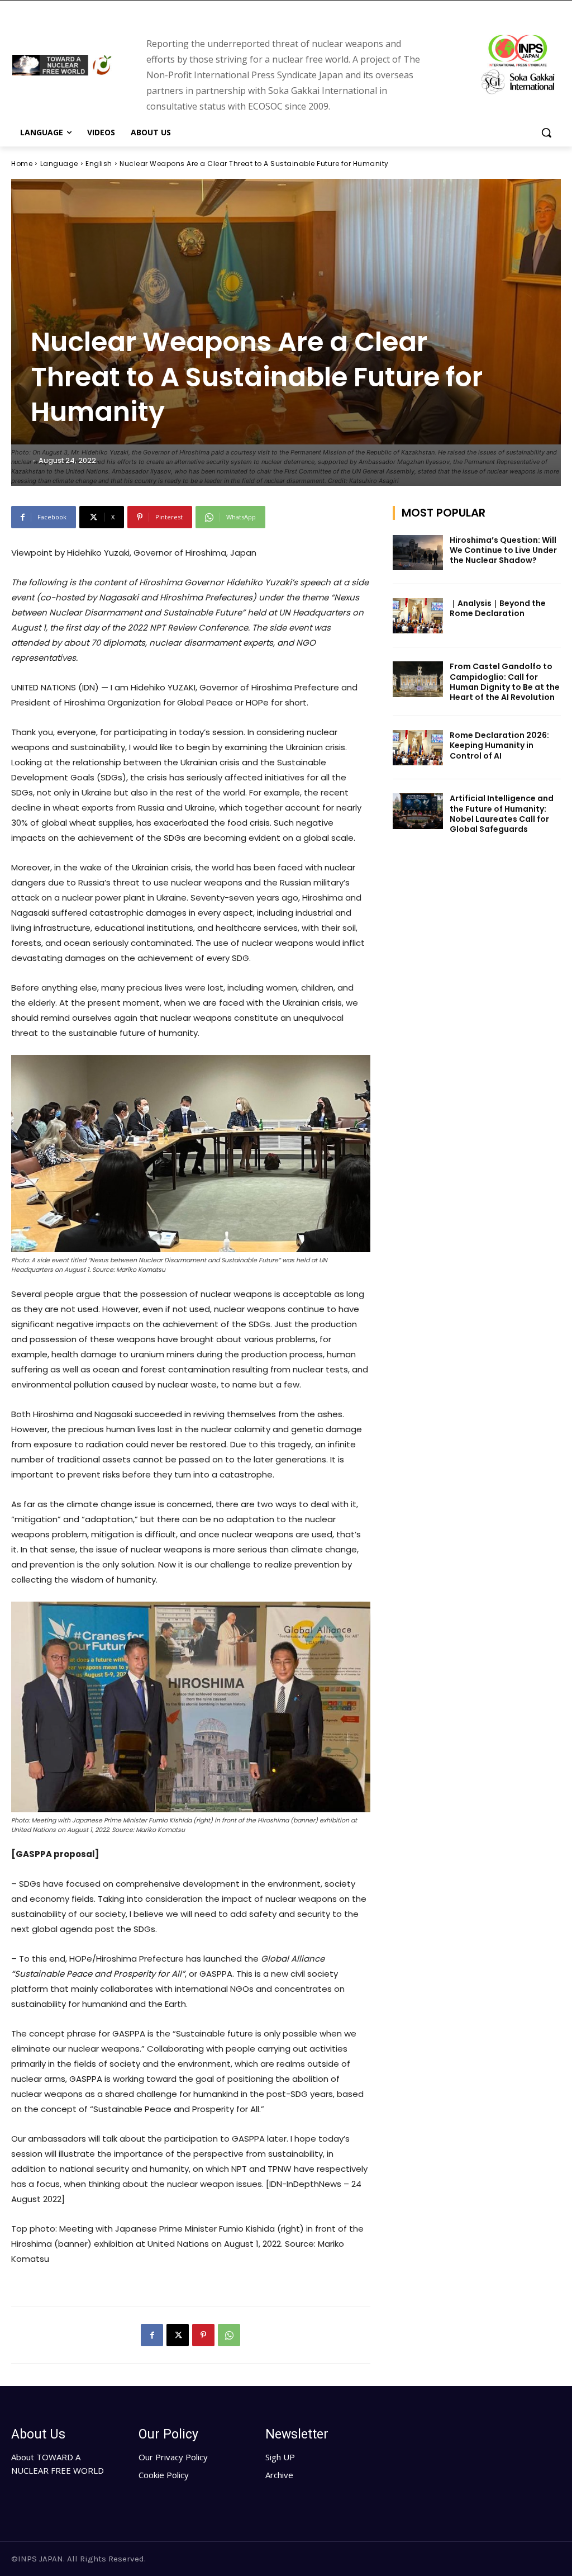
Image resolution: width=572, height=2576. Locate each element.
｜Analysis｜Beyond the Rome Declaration (498, 608)
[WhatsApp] (229, 2335)
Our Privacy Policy (173, 2457)
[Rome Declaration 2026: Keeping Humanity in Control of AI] (418, 748)
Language (59, 164)
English (99, 164)
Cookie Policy (164, 2475)
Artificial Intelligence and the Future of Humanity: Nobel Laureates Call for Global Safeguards (502, 814)
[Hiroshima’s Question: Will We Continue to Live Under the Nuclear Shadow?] (418, 553)
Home (22, 164)
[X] (178, 2335)
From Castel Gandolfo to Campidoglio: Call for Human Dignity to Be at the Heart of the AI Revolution (505, 682)
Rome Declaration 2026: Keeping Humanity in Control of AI (499, 745)
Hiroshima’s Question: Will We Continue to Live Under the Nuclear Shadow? (503, 550)
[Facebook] (152, 2335)
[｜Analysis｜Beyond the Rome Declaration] (418, 616)
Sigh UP (280, 2457)
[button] (546, 132)
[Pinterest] (203, 2335)
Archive (279, 2475)
